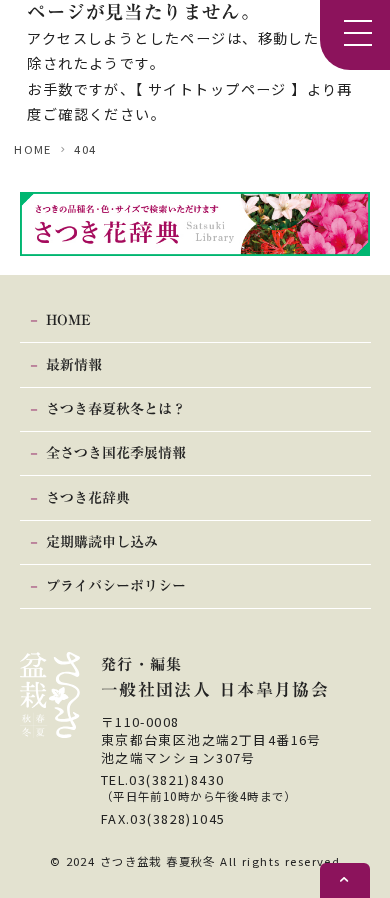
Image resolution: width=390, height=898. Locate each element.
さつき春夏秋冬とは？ (116, 409)
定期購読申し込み (102, 542)
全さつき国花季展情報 (116, 453)
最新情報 (74, 365)
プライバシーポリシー (116, 586)
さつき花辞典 (88, 498)
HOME (33, 149)
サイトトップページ (217, 89)
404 (85, 149)
